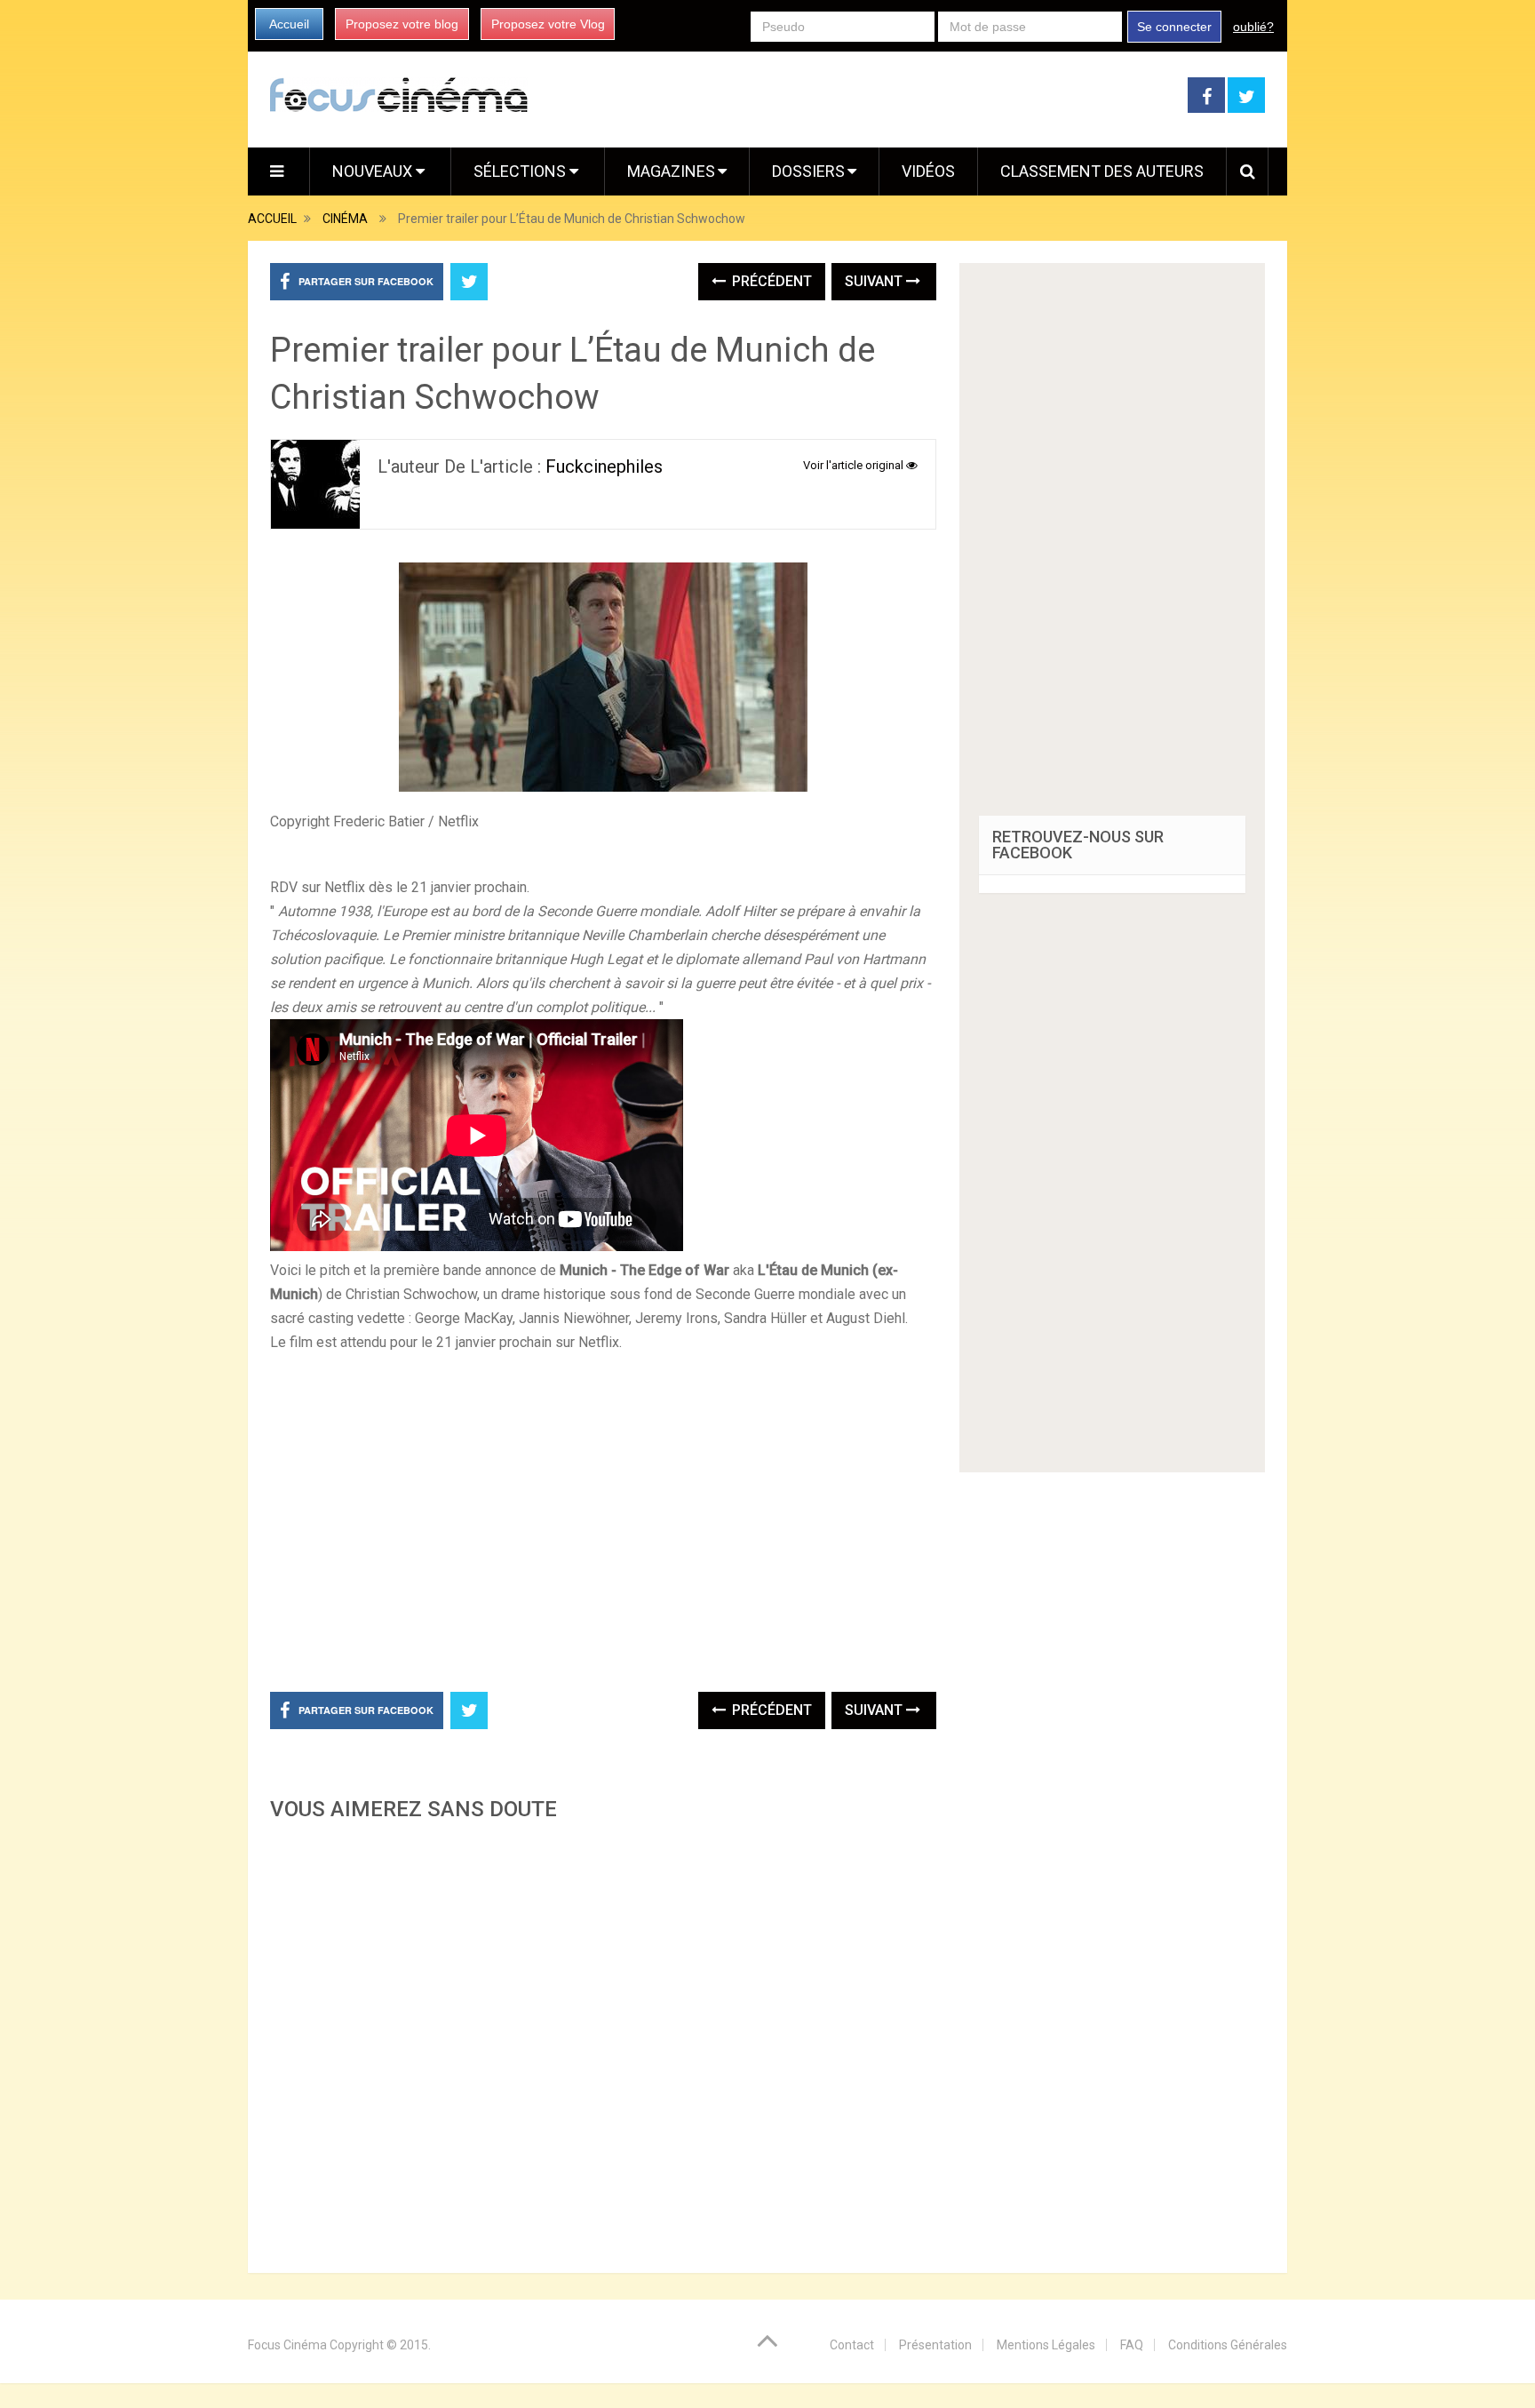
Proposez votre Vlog (548, 24)
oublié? (1253, 27)
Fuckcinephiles (604, 466)
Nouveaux (374, 171)
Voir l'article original (855, 465)
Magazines (671, 171)
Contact (852, 2345)
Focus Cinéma (287, 2345)
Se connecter (1174, 27)
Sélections (521, 171)
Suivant (875, 281)
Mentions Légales (1046, 2345)
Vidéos (928, 171)
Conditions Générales (1228, 2345)
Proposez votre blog (402, 24)
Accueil (289, 24)
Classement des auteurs (1102, 171)
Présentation (935, 2345)
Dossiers (808, 171)
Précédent (770, 281)
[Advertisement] (603, 2042)
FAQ (1132, 2345)
